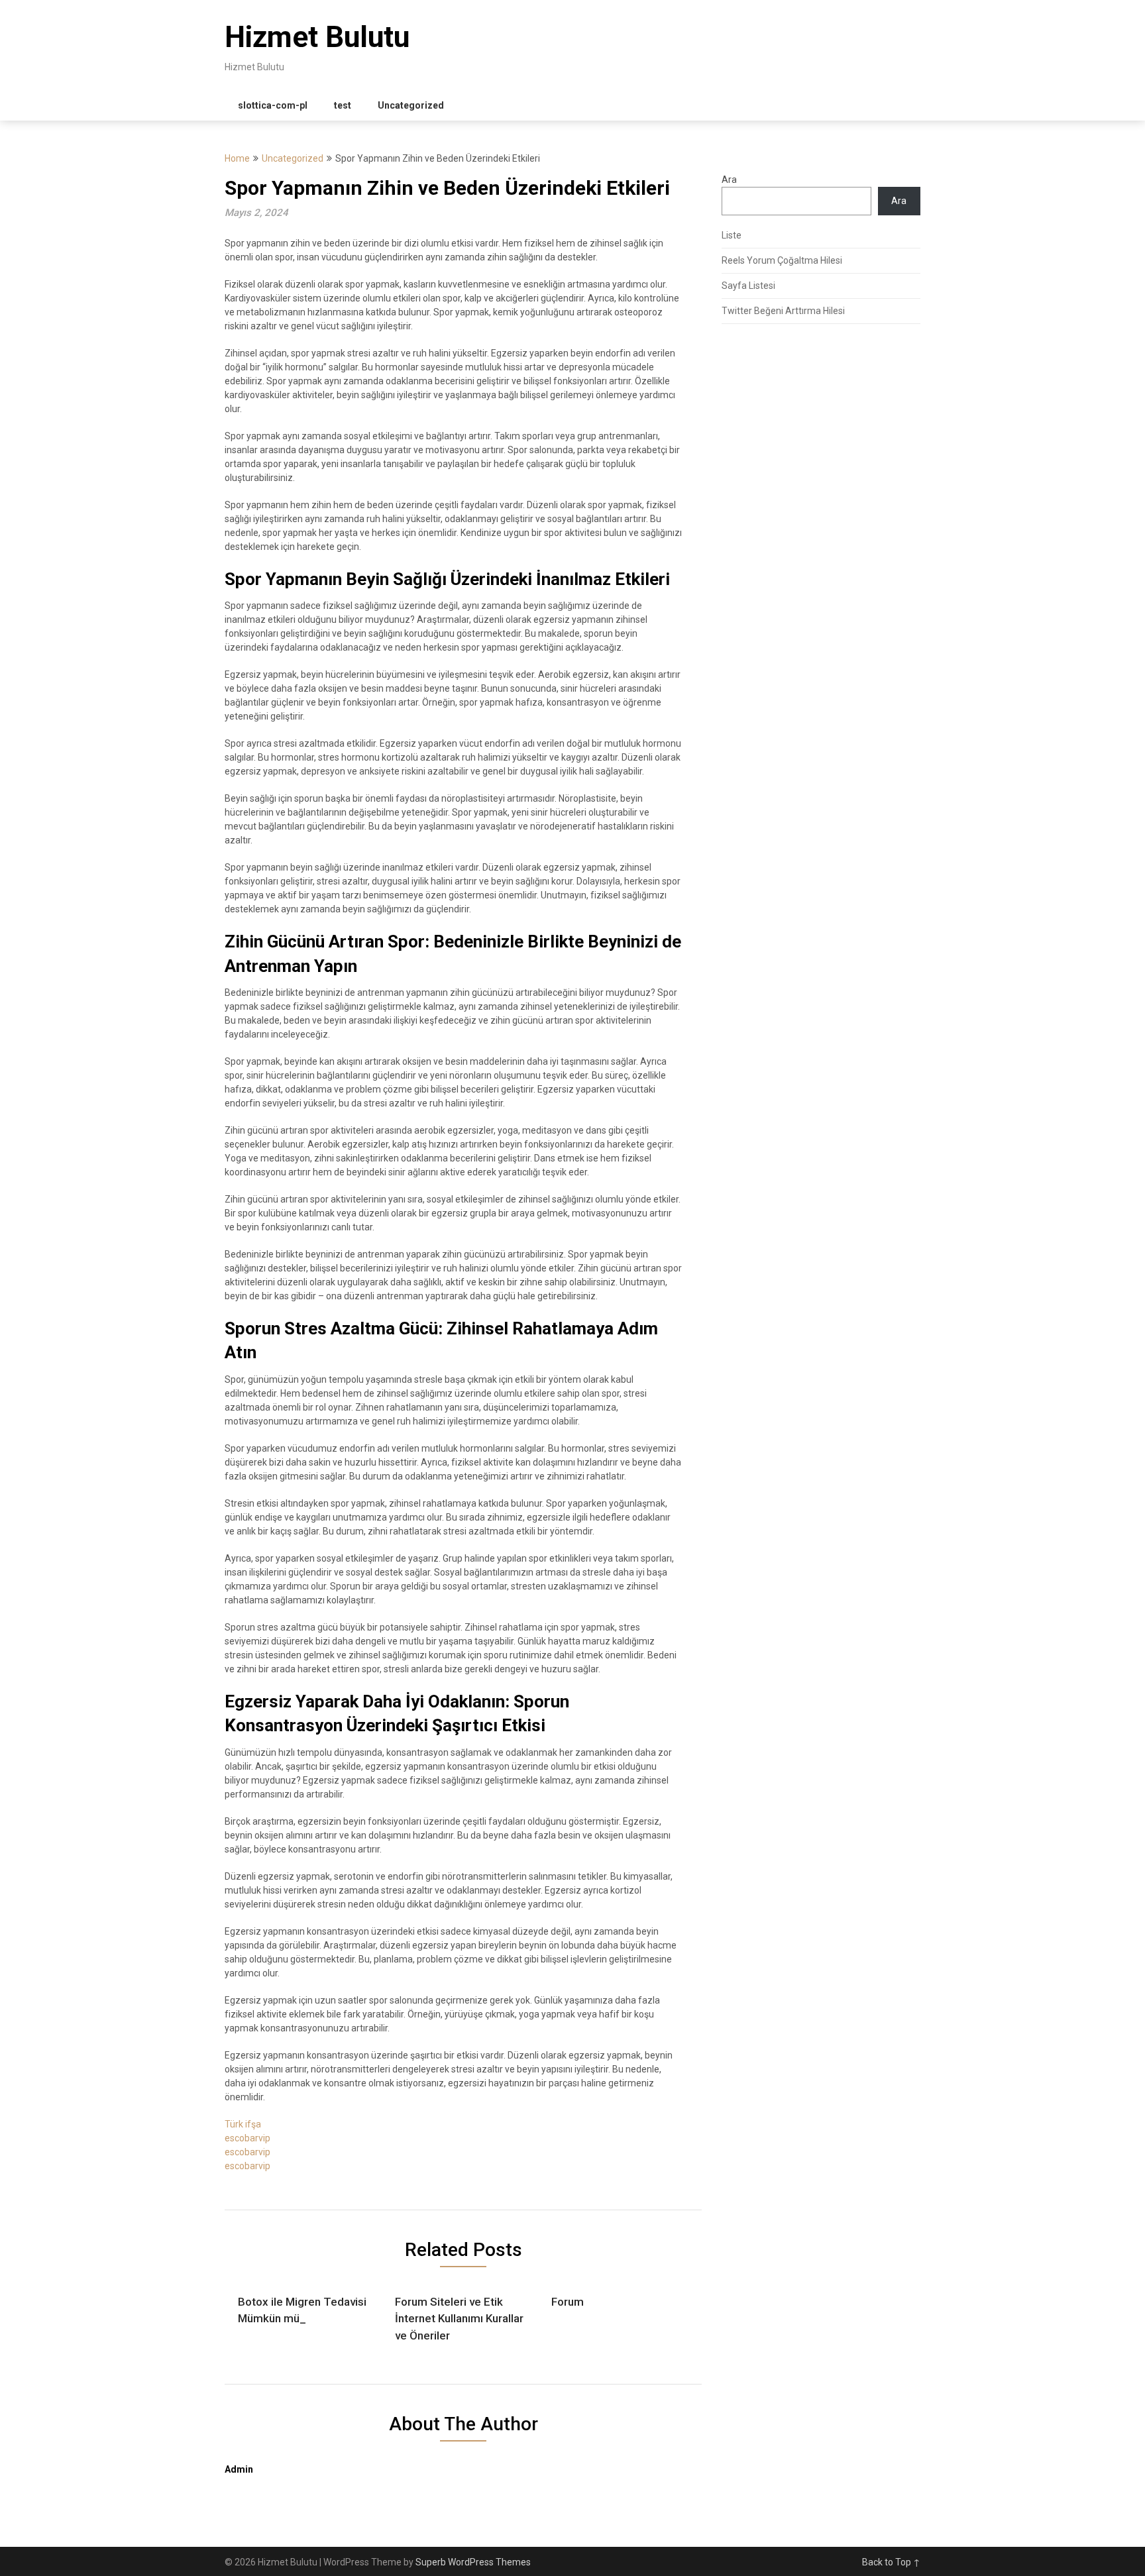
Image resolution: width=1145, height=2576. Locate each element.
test (343, 105)
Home (237, 158)
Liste (732, 235)
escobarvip (247, 2138)
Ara (729, 180)
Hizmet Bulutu (317, 37)
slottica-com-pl (273, 105)
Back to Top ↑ (891, 2562)
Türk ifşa (243, 2124)
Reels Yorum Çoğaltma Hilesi (782, 260)
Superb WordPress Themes (473, 2562)
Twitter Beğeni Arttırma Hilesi (783, 311)
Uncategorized (411, 105)
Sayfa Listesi (748, 286)
